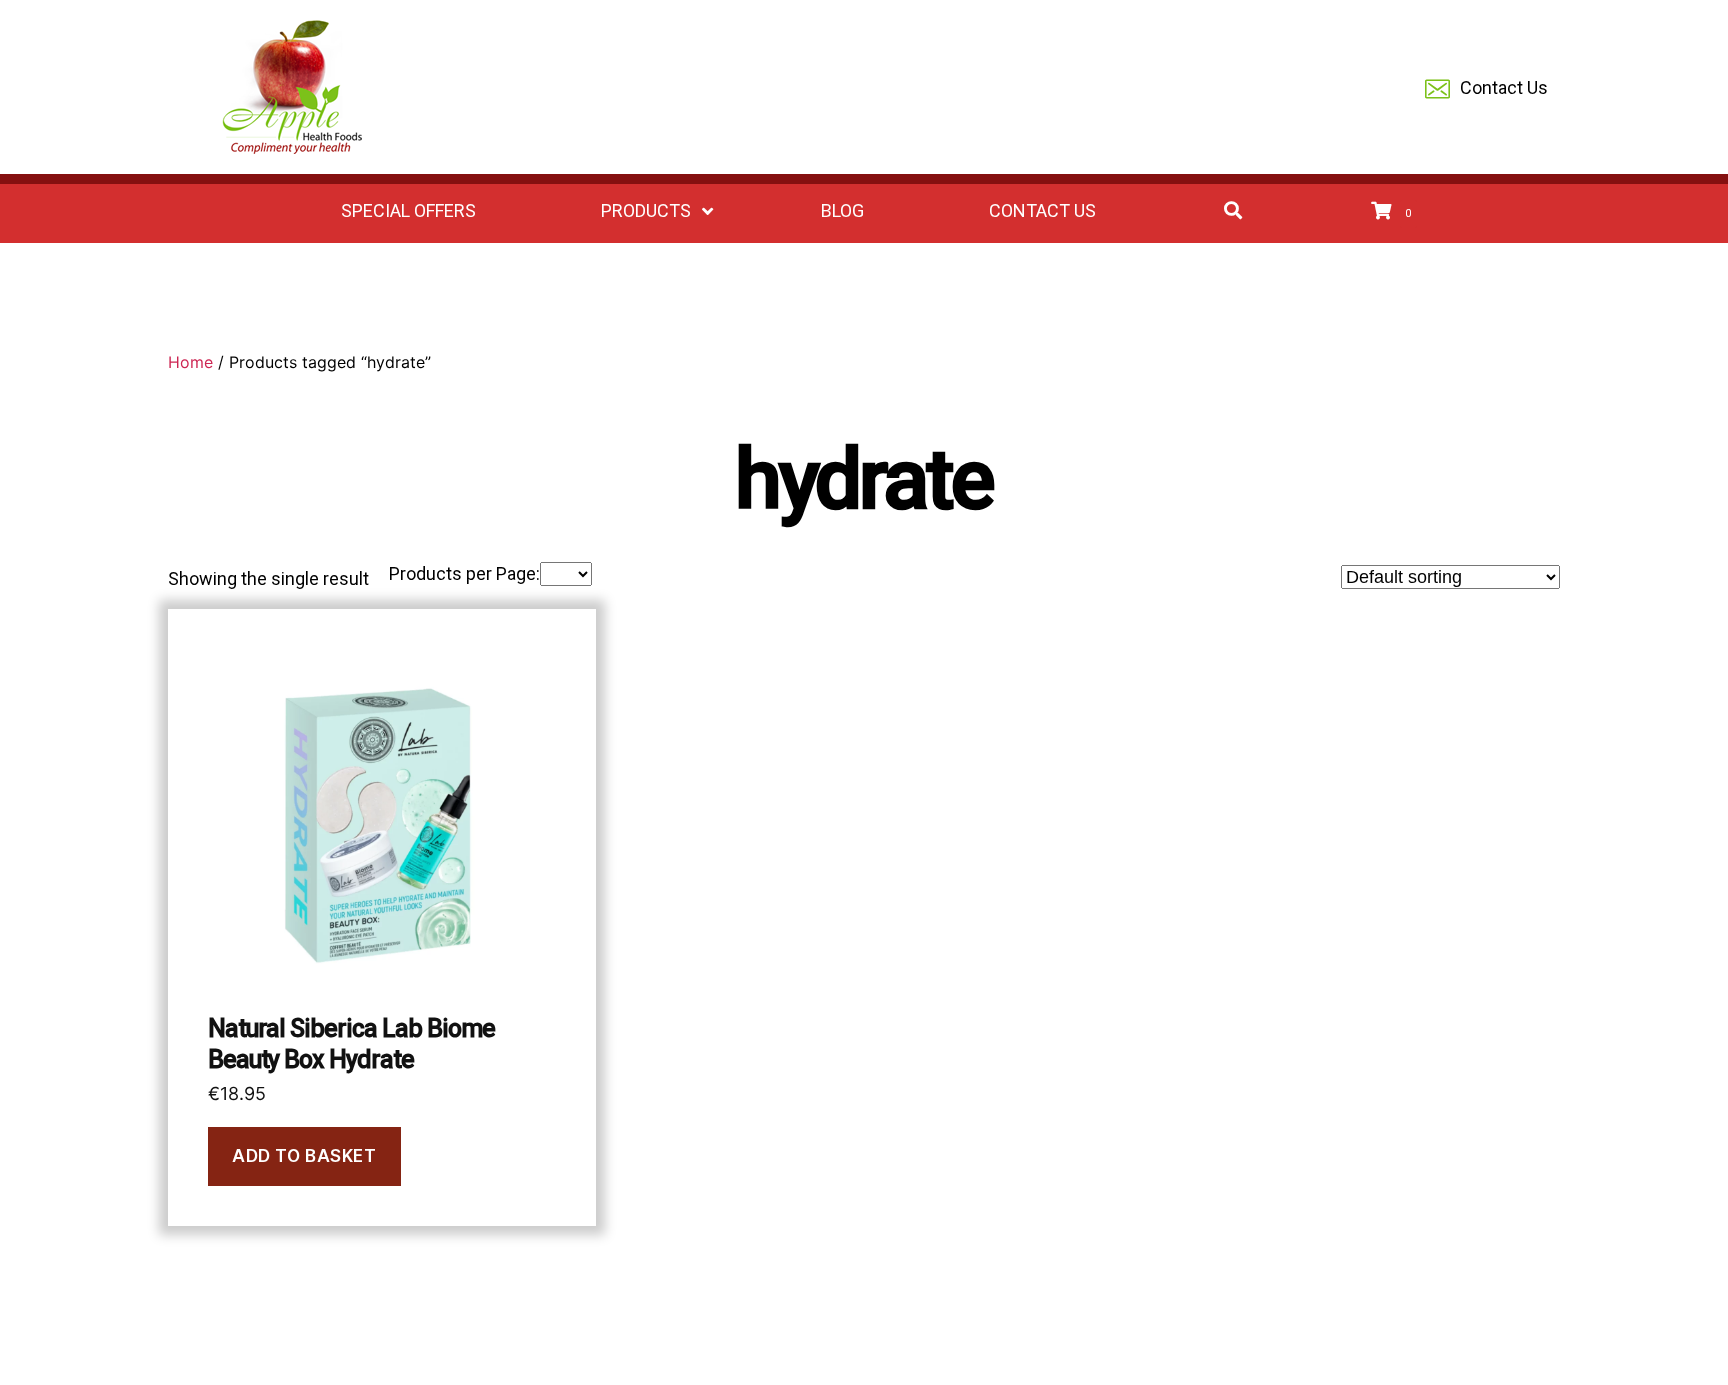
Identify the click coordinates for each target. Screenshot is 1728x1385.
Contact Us (1504, 87)
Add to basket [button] (304, 1156)
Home (190, 362)
